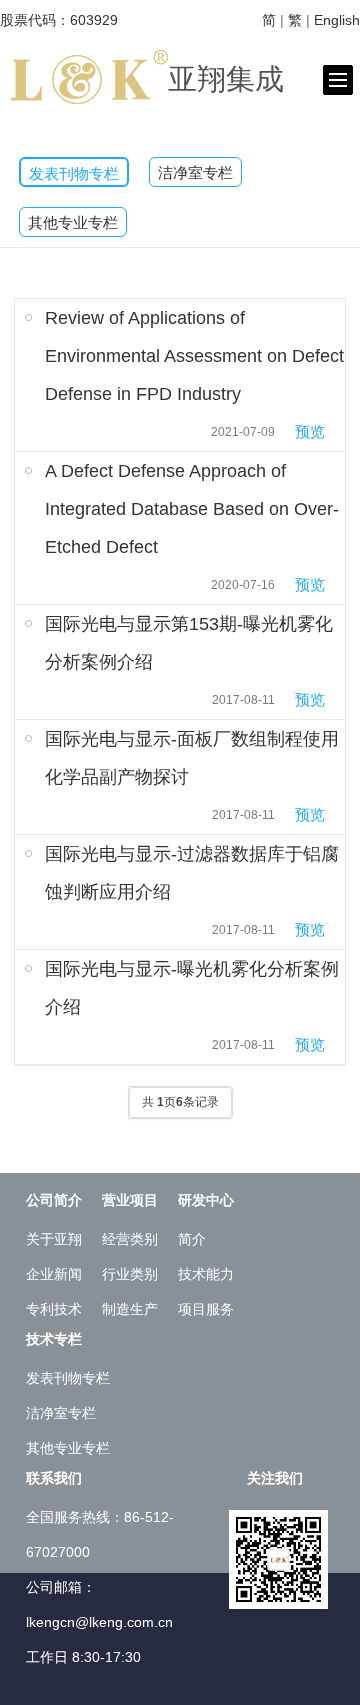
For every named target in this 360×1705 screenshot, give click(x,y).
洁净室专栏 (195, 173)
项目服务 (206, 1309)
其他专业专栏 (73, 223)
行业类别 (130, 1274)
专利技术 (54, 1309)
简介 (192, 1239)
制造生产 (130, 1309)
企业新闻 (54, 1274)
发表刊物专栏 (74, 174)
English (337, 20)
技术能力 (206, 1274)
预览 (310, 431)
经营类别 (130, 1239)
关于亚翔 (54, 1239)
